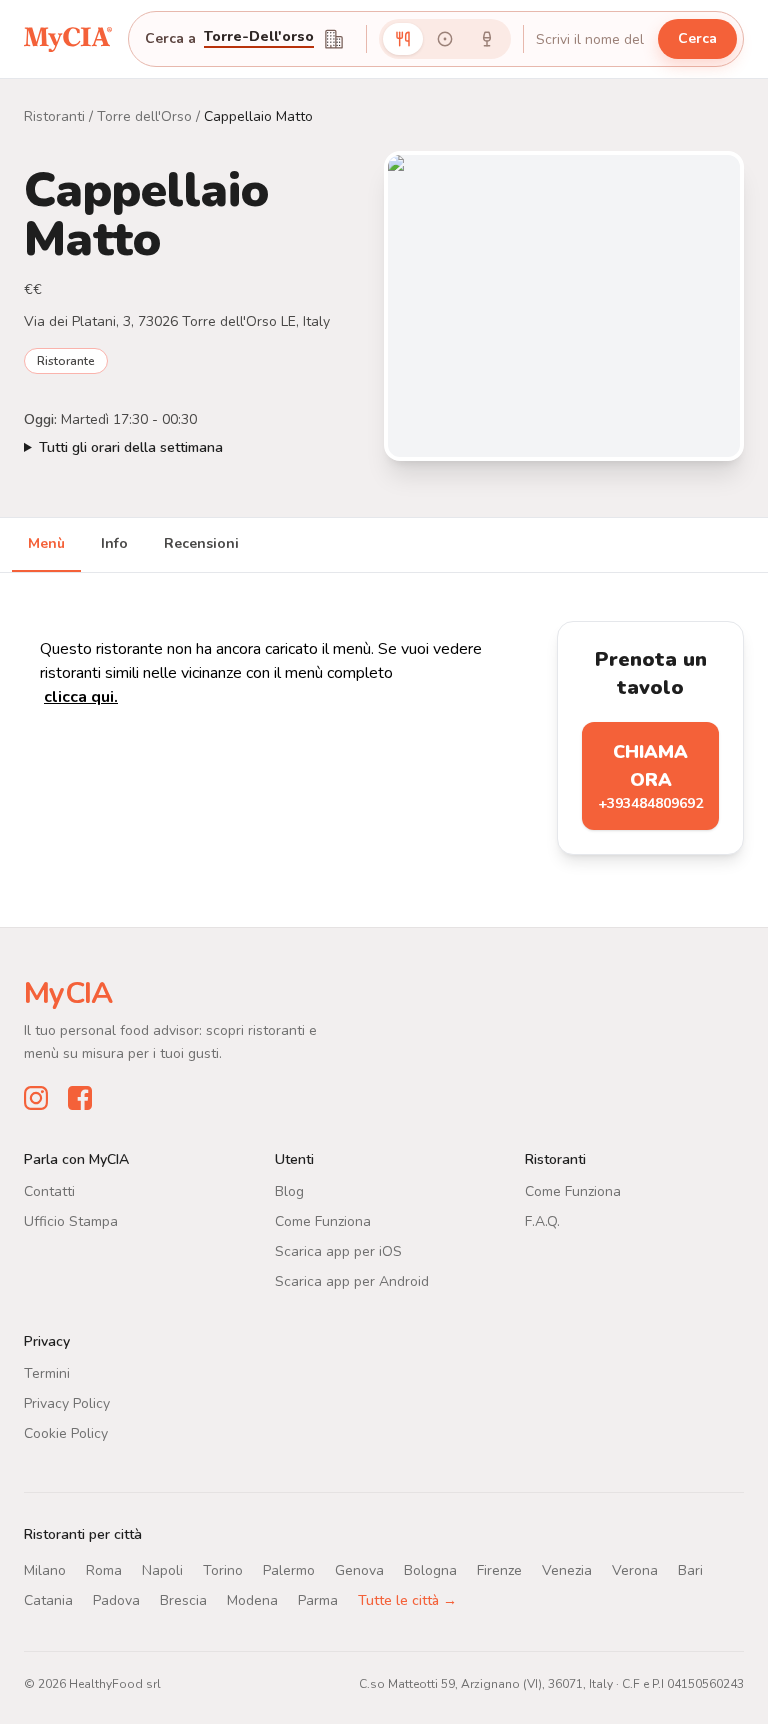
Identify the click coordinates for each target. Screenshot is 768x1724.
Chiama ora (650, 776)
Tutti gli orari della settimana (131, 447)
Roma (104, 1570)
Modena (252, 1600)
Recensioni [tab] (201, 543)
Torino (223, 1570)
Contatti (49, 1191)
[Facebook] (80, 1098)
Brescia (183, 1600)
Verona (635, 1570)
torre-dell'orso (259, 38)
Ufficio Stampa (71, 1221)
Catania (48, 1600)
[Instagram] (36, 1098)
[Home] (68, 38)
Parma (318, 1600)
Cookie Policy (66, 1433)
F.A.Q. (542, 1221)
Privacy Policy (67, 1403)
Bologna (430, 1570)
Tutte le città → (407, 1600)
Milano (45, 1570)
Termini (47, 1373)
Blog (289, 1191)
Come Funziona (323, 1221)
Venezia (567, 1570)
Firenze (499, 1570)
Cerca (697, 38)
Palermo (289, 1570)
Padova (116, 1600)
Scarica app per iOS (338, 1251)
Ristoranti (54, 116)
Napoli (162, 1570)
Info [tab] (114, 543)
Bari (690, 1570)
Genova (359, 1570)
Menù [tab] (46, 543)
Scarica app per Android (352, 1281)
